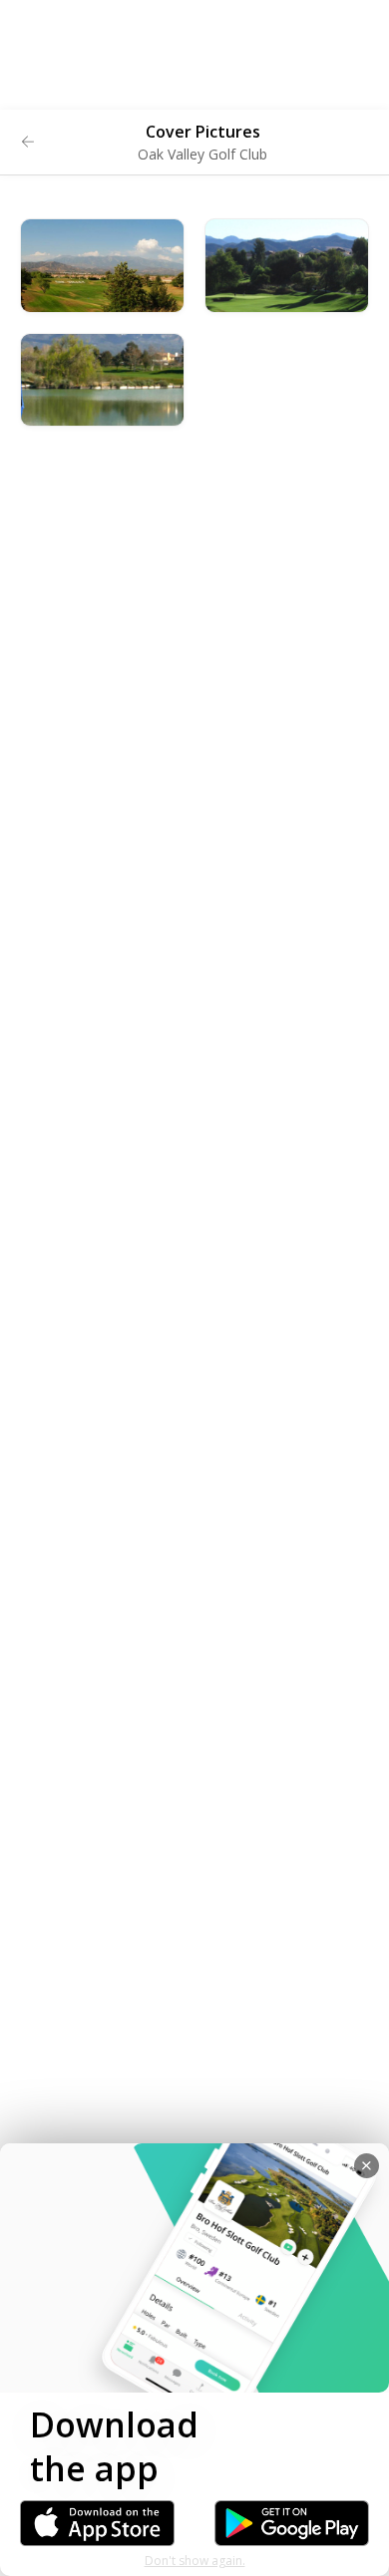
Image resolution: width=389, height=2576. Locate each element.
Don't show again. (195, 2561)
